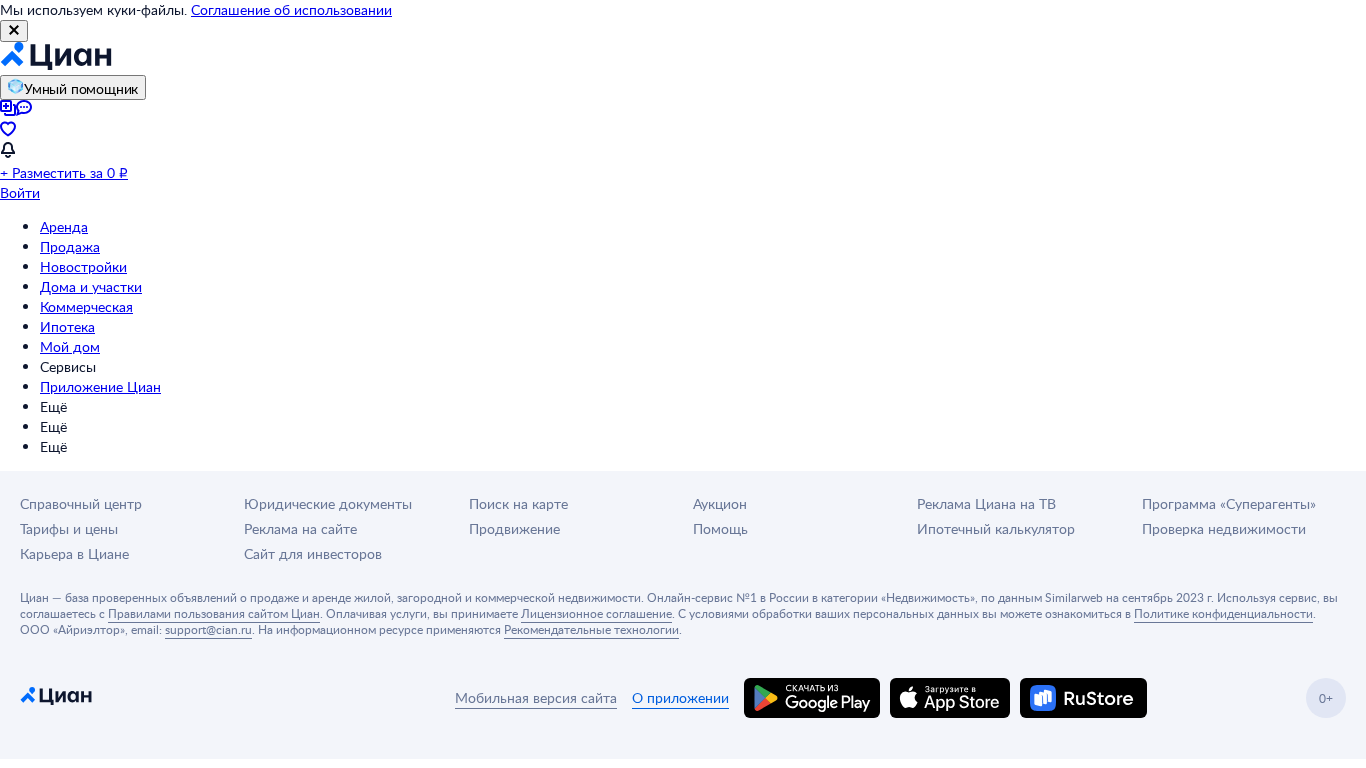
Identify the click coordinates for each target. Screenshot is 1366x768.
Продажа (70, 246)
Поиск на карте (518, 503)
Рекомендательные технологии (591, 629)
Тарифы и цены (69, 528)
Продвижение (514, 528)
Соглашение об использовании (291, 9)
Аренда (64, 226)
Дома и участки (91, 286)
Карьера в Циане (74, 553)
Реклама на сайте (300, 528)
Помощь (720, 528)
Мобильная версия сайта (536, 697)
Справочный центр (81, 503)
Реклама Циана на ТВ (986, 503)
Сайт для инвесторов (313, 553)
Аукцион (720, 503)
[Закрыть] (14, 31)
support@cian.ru (208, 629)
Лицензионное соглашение (596, 613)
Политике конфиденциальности (1223, 613)
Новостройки (83, 266)
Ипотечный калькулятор (996, 528)
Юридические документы (328, 503)
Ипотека (67, 326)
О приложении (680, 697)
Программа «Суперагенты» (1229, 503)
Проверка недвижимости (1224, 528)
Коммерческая (86, 306)
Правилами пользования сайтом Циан (214, 613)
